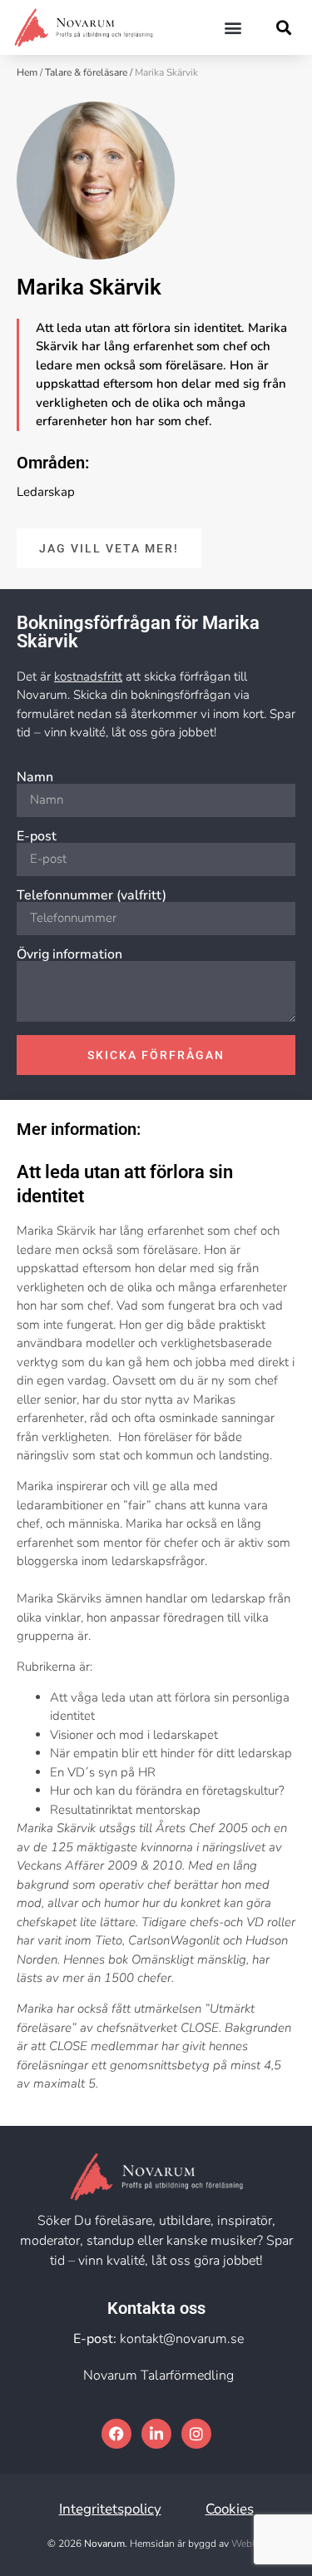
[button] (233, 27)
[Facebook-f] (116, 2434)
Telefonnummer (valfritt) (92, 895)
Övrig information (69, 954)
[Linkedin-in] (156, 2434)
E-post (37, 836)
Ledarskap (46, 492)
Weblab (248, 2544)
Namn (35, 777)
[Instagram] (196, 2434)
